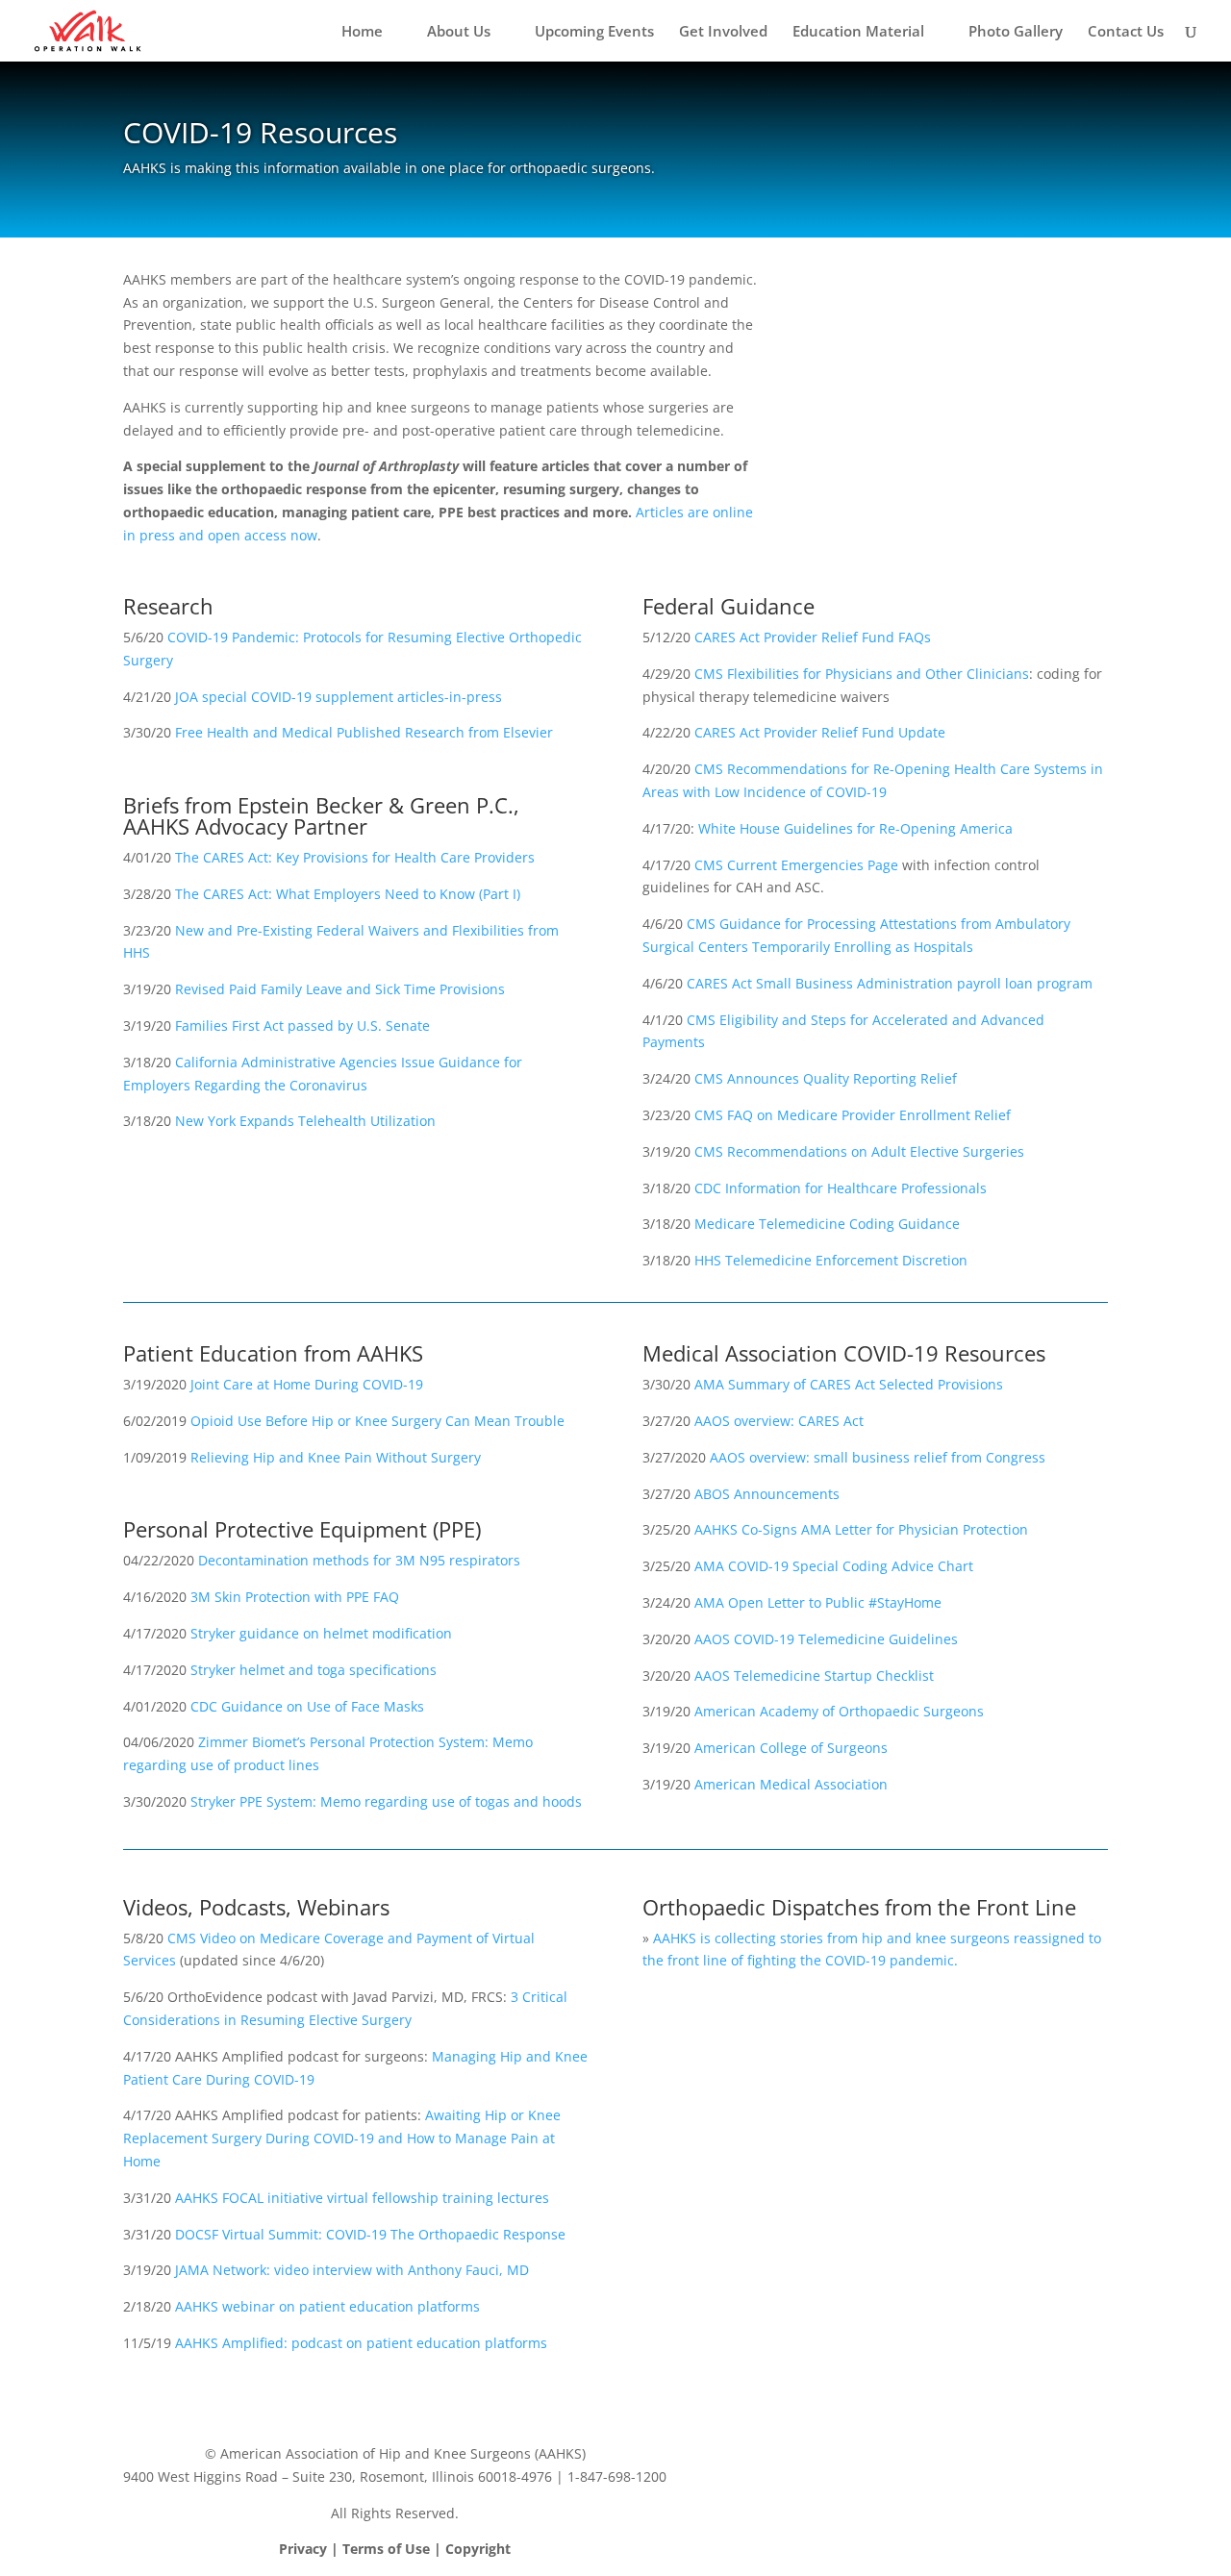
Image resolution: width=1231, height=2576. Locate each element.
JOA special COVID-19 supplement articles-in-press (339, 697)
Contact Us (1126, 32)
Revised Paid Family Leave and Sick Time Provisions (340, 989)
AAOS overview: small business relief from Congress (878, 1457)
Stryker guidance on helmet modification (321, 1633)
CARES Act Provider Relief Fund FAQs (813, 637)
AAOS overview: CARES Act (779, 1421)
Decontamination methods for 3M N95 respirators (359, 1560)
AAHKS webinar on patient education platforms (327, 2306)
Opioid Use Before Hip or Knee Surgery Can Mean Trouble (377, 1421)
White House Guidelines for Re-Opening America (855, 828)
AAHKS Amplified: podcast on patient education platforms (361, 2343)
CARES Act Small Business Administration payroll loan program (890, 983)
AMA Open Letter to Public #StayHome (818, 1602)
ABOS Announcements (767, 1494)
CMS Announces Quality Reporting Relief (826, 1078)
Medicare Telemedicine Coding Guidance (827, 1224)
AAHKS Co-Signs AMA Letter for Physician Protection (861, 1529)
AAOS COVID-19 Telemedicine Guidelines (826, 1639)
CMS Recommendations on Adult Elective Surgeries (859, 1151)
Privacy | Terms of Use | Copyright (395, 2549)
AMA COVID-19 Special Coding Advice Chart (834, 1566)
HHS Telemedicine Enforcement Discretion (831, 1260)
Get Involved (723, 32)
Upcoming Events (594, 32)
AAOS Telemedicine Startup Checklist (814, 1676)
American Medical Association (791, 1784)
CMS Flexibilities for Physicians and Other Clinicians (862, 674)
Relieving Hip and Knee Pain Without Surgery (336, 1457)
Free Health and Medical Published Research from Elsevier (364, 732)
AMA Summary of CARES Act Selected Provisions (849, 1384)
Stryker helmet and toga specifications (314, 1670)
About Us (459, 32)
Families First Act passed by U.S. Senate (302, 1025)
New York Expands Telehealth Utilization (305, 1121)
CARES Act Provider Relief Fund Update (820, 732)
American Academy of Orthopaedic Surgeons (839, 1711)
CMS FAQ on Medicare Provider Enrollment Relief (853, 1115)
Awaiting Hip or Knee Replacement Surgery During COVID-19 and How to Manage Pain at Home (342, 2138)
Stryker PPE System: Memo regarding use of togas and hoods (386, 1801)
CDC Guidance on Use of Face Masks (307, 1706)
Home (362, 32)
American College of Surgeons (791, 1748)
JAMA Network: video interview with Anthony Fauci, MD (352, 2270)
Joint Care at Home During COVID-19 (307, 1384)
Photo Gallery (1016, 32)
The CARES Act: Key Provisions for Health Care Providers (355, 857)
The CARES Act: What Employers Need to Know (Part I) (348, 894)
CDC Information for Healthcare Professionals (841, 1188)
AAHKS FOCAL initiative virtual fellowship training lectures (362, 2198)
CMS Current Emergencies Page (796, 865)
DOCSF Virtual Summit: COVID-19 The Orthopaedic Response (370, 2234)
